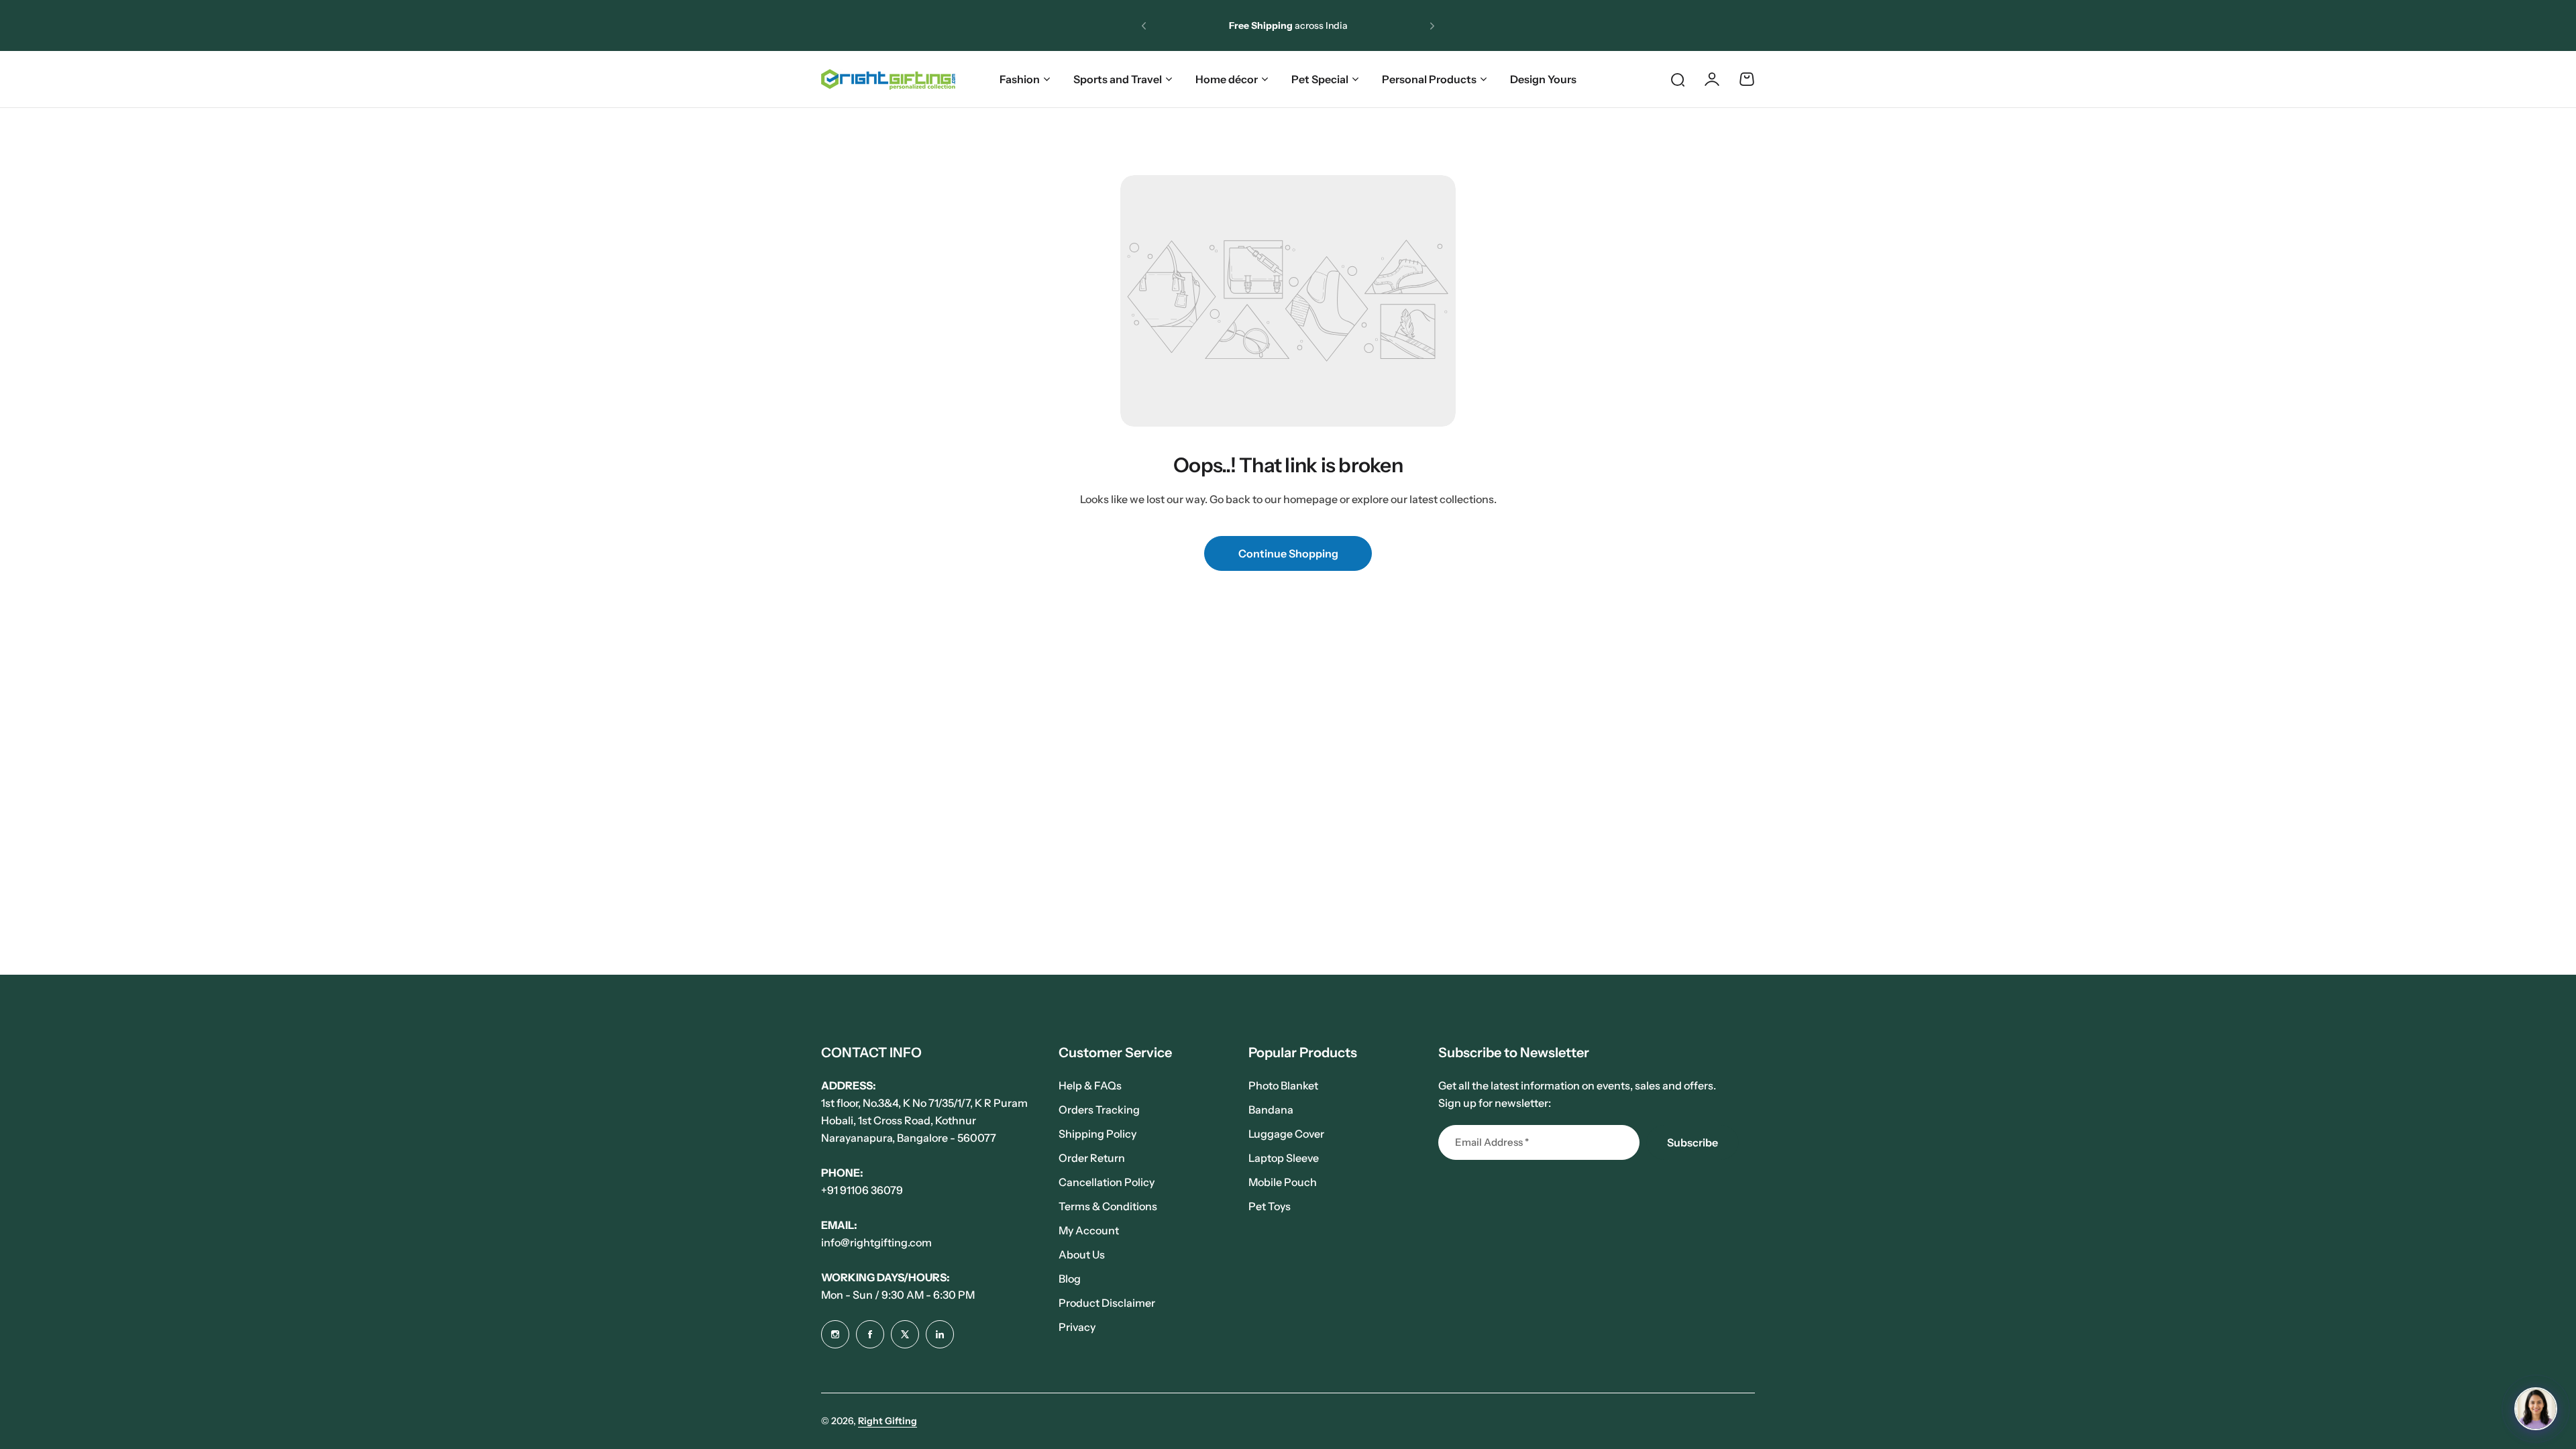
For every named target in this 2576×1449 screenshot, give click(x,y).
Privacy (1077, 1327)
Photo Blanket (1283, 1085)
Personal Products (1429, 79)
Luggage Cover (1286, 1134)
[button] (1144, 25)
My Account (1089, 1230)
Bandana (1271, 1110)
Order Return (1092, 1158)
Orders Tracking (1099, 1110)
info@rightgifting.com (876, 1242)
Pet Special (1320, 79)
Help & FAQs (1090, 1085)
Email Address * (1492, 1142)
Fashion (1020, 79)
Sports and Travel (1118, 79)
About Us (1082, 1254)
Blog (1070, 1279)
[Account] (1712, 79)
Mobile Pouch (1283, 1182)
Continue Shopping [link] (1288, 553)
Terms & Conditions (1108, 1206)
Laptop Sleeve (1284, 1158)
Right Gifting (888, 1421)
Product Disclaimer (1107, 1303)
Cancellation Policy (1107, 1182)
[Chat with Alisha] (2536, 1409)
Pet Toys (1270, 1206)
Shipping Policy (1097, 1134)
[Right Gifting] (888, 79)
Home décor (1227, 79)
